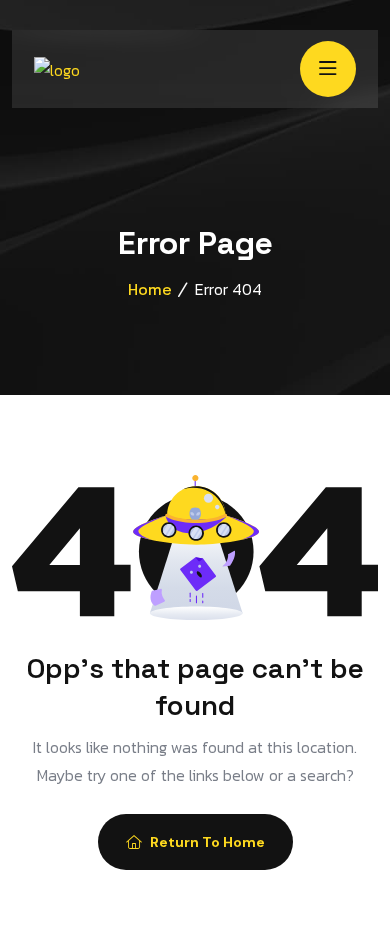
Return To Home (207, 842)
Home (150, 289)
